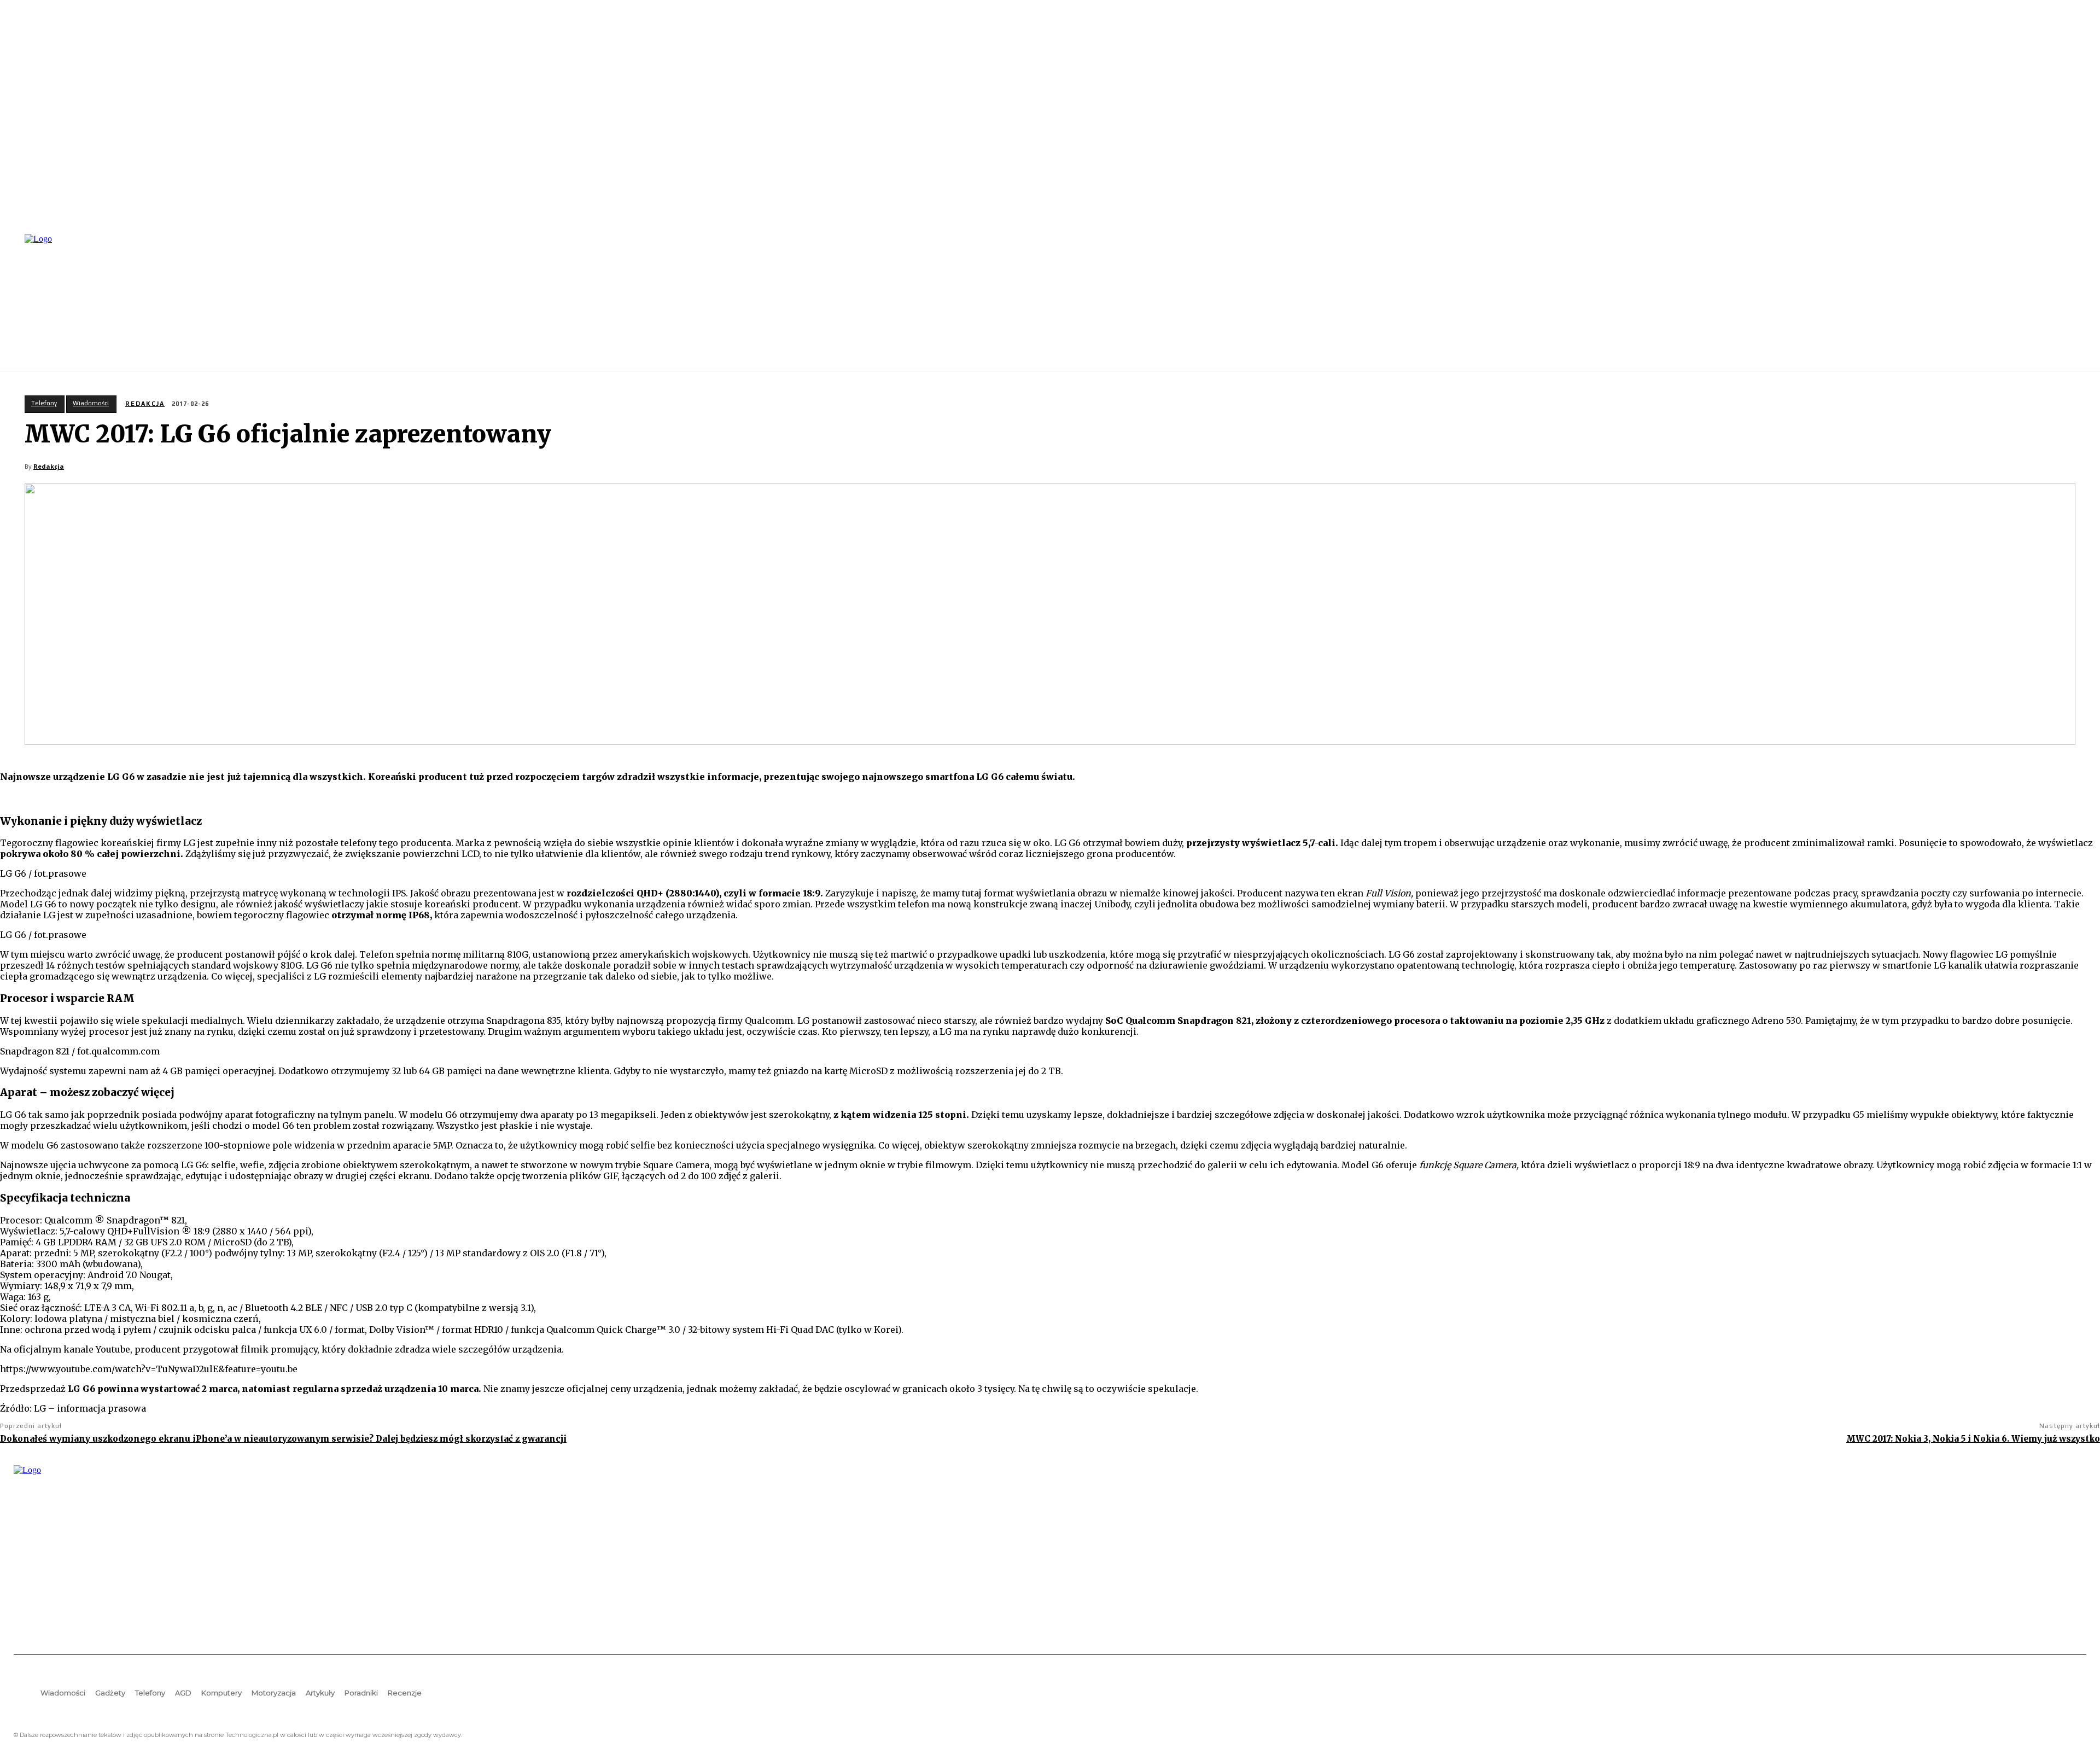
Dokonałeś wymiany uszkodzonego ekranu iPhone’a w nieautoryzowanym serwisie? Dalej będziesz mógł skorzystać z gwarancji (283, 1439)
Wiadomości (91, 403)
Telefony (44, 403)
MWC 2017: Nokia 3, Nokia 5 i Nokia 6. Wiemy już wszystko (1973, 1439)
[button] (2073, 301)
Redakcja (145, 404)
